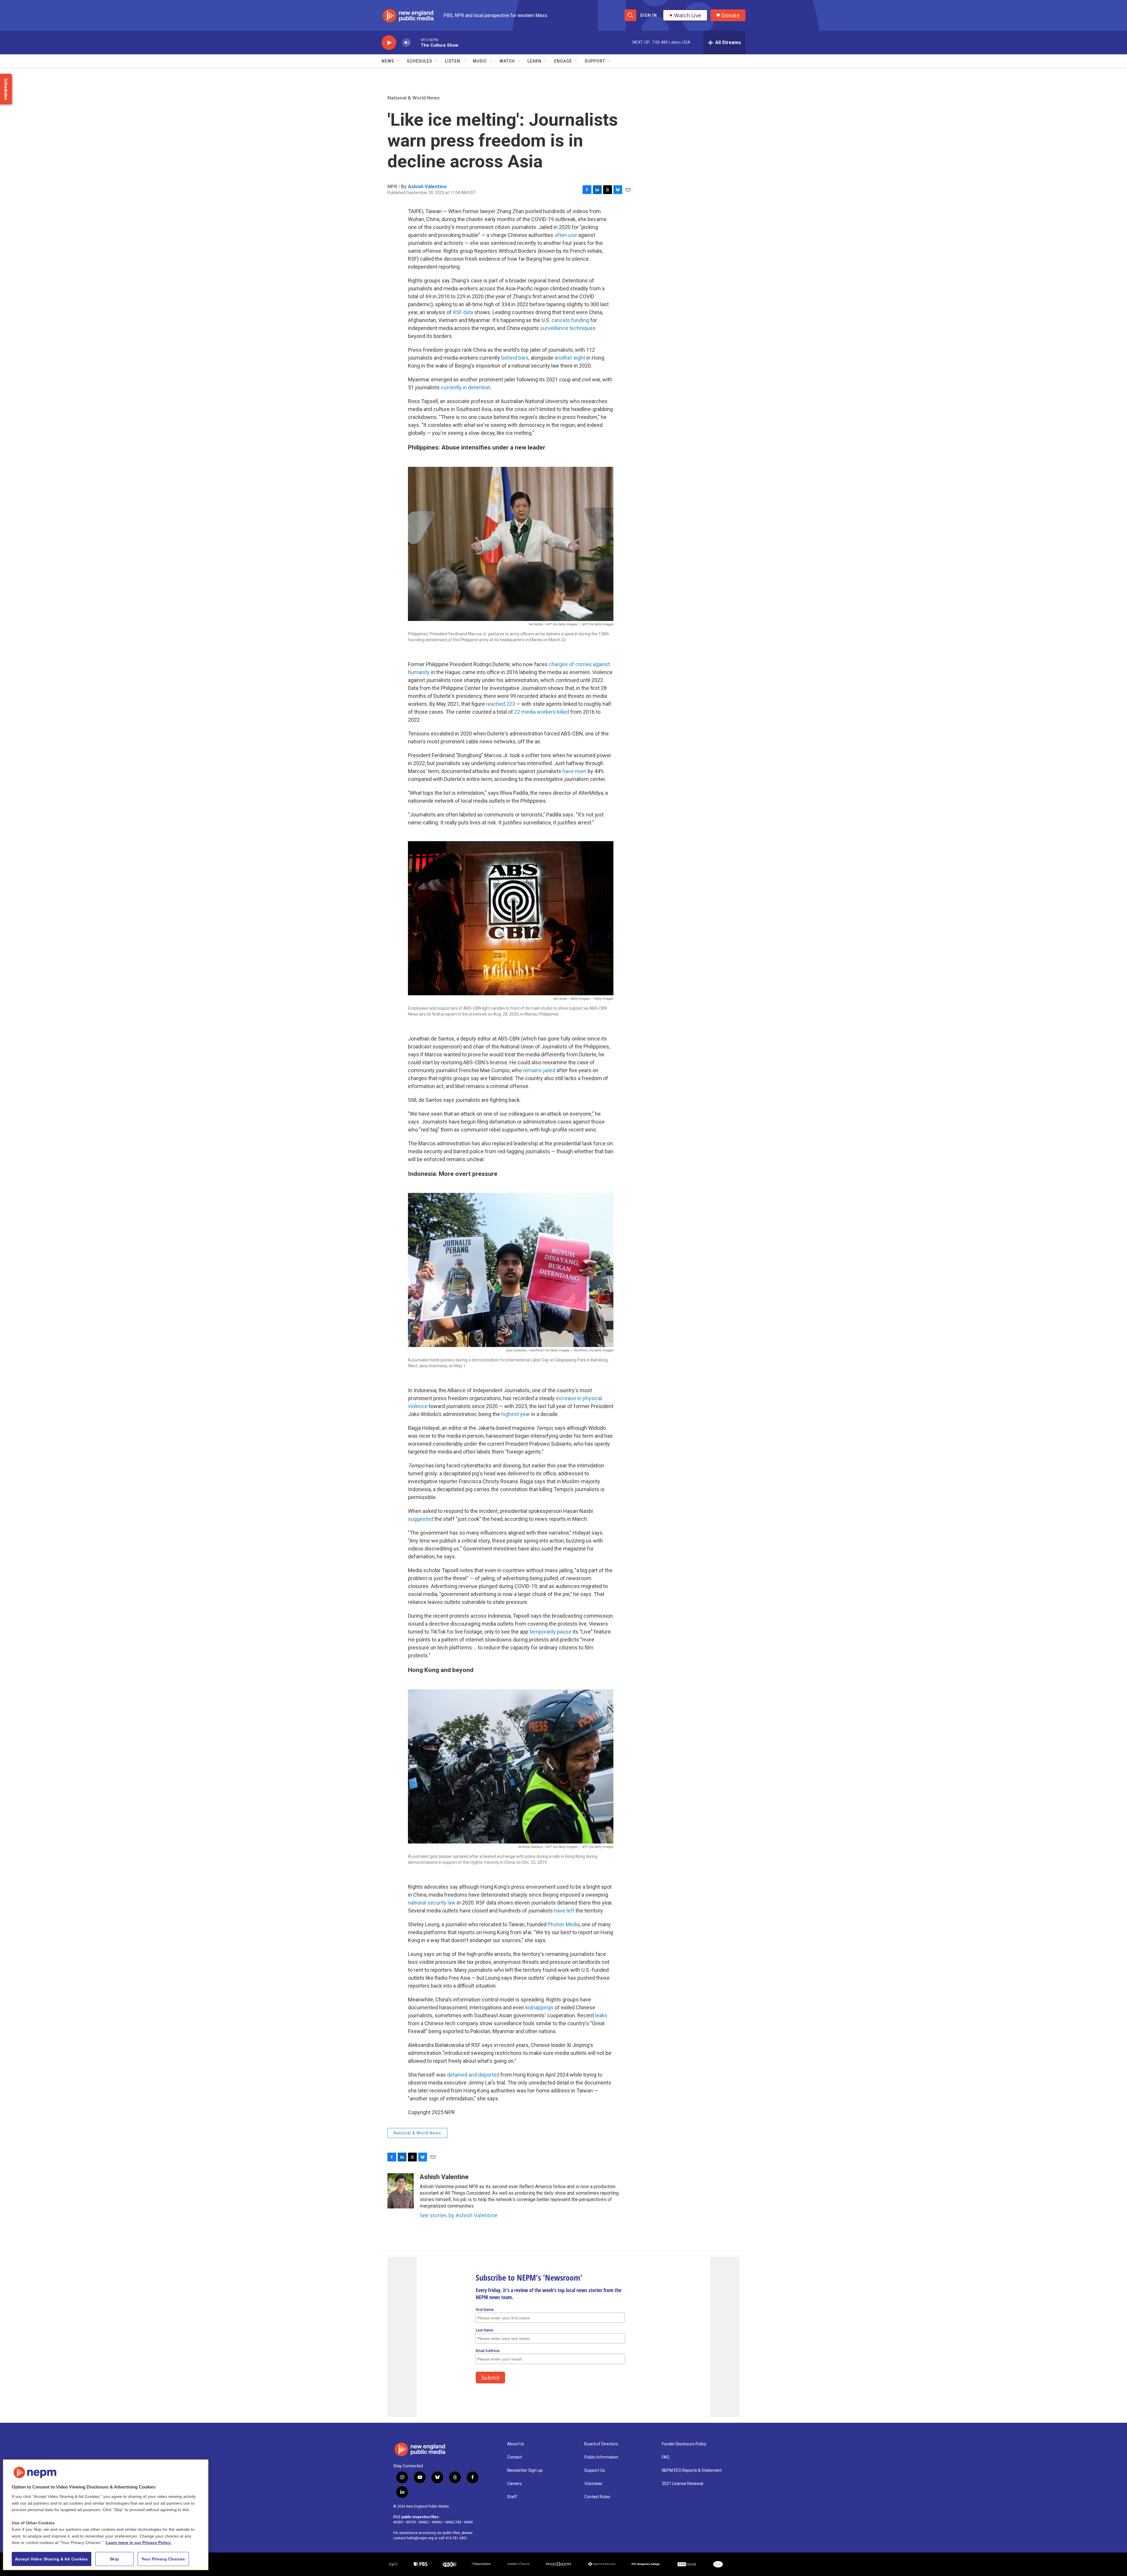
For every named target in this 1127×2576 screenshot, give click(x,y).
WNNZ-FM (453, 2522)
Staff (512, 2497)
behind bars (515, 358)
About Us (516, 2444)
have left (564, 1911)
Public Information (601, 2457)
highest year (516, 1414)
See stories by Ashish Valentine (459, 2215)
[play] (389, 43)
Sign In (648, 15)
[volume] (406, 43)
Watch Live (688, 15)
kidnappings (539, 2007)
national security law (432, 1903)
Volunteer (593, 2484)
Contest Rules (597, 2497)
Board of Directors (601, 2444)
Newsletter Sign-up (525, 2470)
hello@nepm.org (420, 2538)
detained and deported (473, 2075)
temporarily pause (550, 1632)
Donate (730, 15)
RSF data (463, 312)
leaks (601, 2015)
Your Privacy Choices (163, 2559)
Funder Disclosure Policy (684, 2444)
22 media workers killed (542, 712)
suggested (421, 1519)
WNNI (468, 2522)
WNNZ (424, 2522)
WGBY (398, 2522)
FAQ (666, 2457)
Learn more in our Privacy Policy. (139, 2543)
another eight (570, 358)
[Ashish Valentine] (401, 2191)
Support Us (595, 2470)
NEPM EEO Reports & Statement (692, 2470)
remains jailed (539, 1070)
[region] (106, 2515)
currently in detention (466, 387)
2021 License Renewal (683, 2484)
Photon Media (564, 1924)
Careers (514, 2484)
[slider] (416, 42)
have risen (574, 771)
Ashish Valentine (427, 186)
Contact (514, 2457)
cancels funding (570, 320)
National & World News (414, 98)
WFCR (411, 2522)
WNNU (437, 2522)
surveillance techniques (568, 328)
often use (566, 235)
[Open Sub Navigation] (399, 61)
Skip (114, 2559)
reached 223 (501, 704)
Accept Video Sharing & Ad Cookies (52, 2559)
